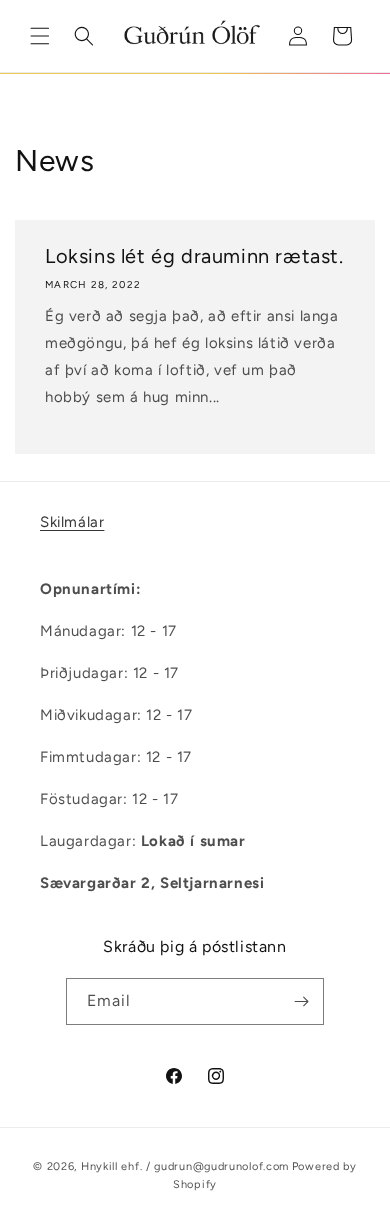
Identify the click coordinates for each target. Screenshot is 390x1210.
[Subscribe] (301, 1001)
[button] (40, 36)
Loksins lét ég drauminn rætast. (194, 256)
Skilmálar (72, 522)
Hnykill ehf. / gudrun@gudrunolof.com (185, 1166)
